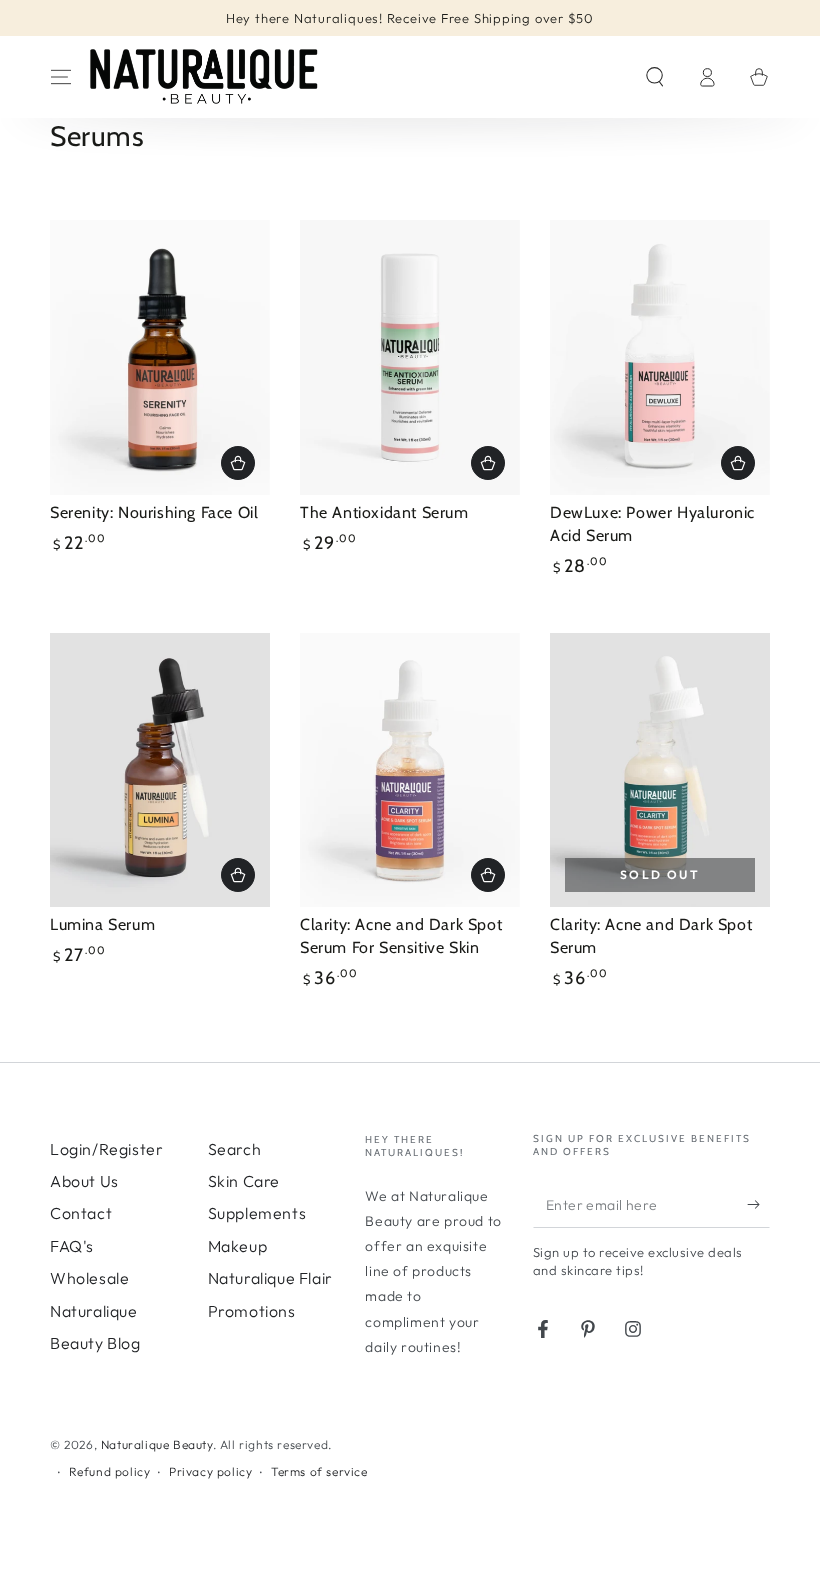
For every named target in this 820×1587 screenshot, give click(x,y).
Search (235, 1149)
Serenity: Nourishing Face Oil (154, 512)
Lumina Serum (102, 924)
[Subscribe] (758, 1205)
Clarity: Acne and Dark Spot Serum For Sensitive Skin (401, 936)
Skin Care (244, 1181)
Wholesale (89, 1278)
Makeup (238, 1246)
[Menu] (61, 77)
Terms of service (319, 1471)
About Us (84, 1181)
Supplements (257, 1213)
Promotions (252, 1311)
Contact (81, 1213)
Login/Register (106, 1149)
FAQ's (72, 1246)
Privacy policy (210, 1471)
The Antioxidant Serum (384, 512)
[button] (655, 77)
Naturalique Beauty (157, 1444)
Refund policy (110, 1471)
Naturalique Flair (270, 1278)
